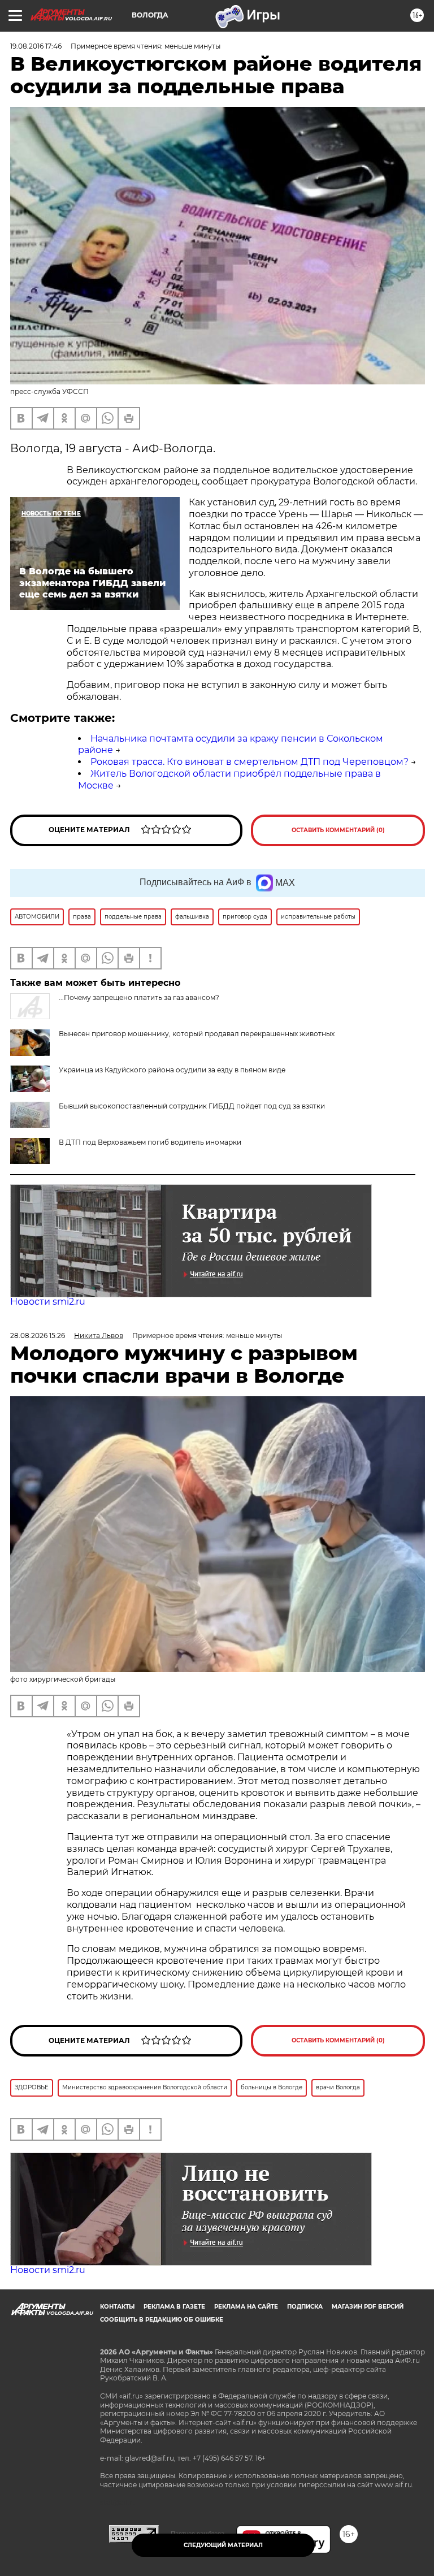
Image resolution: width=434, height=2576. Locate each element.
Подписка (305, 2307)
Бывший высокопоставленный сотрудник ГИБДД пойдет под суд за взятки (192, 1106)
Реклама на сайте (246, 2307)
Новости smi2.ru (48, 1302)
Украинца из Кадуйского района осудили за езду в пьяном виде (172, 1070)
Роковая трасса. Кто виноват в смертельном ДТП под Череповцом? (249, 762)
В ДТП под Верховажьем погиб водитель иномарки (150, 1142)
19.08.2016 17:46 (36, 46)
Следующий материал (223, 2545)
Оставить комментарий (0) (338, 830)
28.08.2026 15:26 (38, 1335)
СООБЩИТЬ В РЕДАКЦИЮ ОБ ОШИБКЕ (162, 2320)
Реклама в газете (174, 2307)
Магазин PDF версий (368, 2307)
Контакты (117, 2307)
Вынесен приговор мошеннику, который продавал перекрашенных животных (197, 1034)
